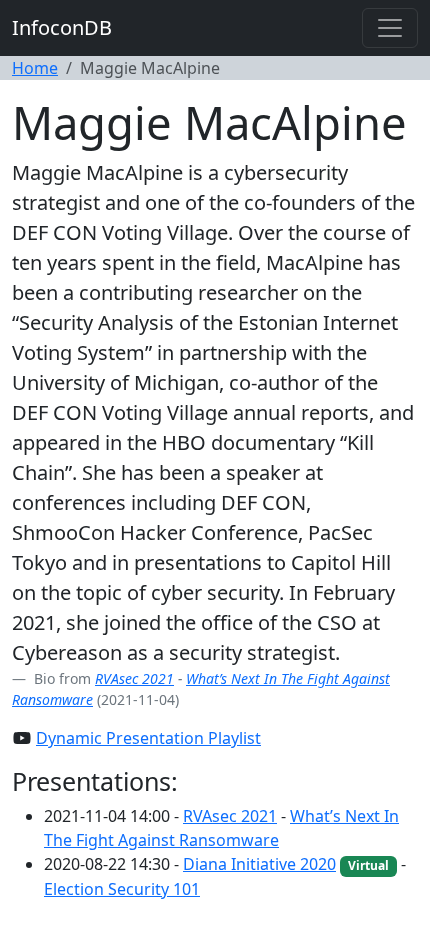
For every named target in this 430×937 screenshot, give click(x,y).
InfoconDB (62, 27)
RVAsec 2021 (134, 678)
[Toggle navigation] (390, 28)
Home (35, 68)
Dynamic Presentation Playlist (148, 738)
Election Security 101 (122, 889)
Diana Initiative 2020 (259, 864)
